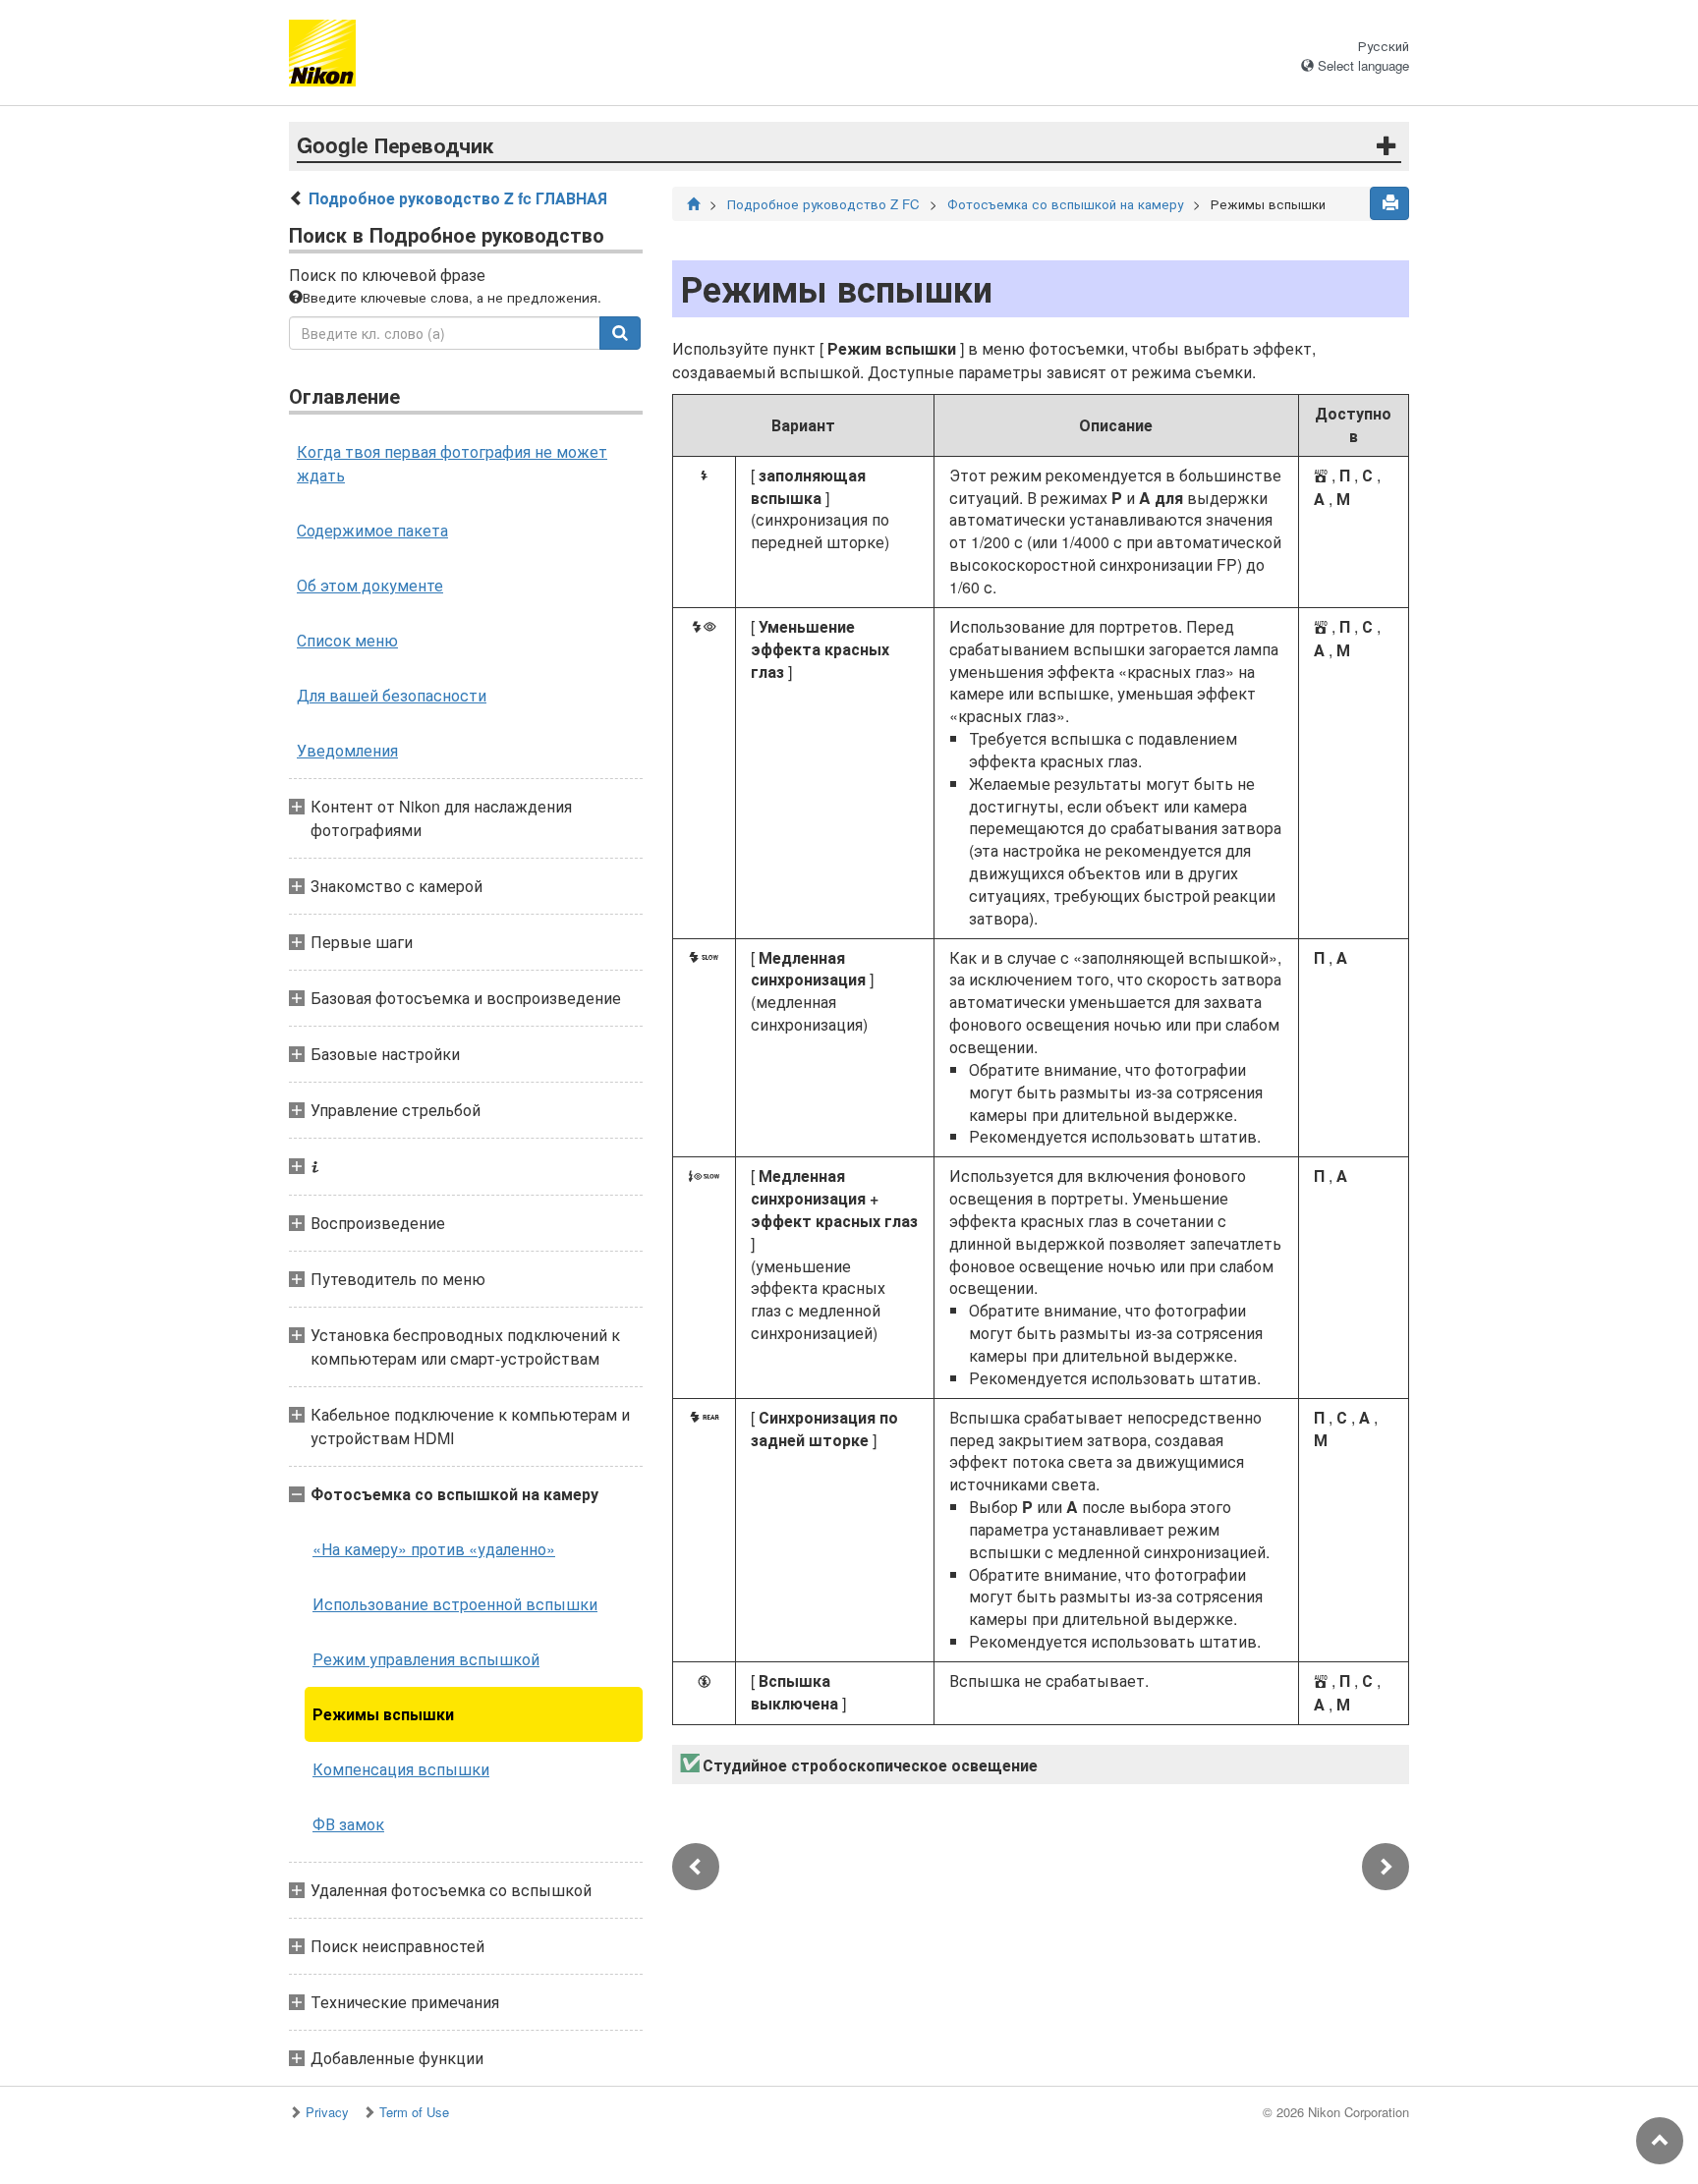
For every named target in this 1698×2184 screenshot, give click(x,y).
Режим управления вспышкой (426, 1659)
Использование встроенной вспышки (455, 1604)
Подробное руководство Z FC (823, 204)
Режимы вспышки (383, 1714)
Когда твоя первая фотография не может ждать (452, 463)
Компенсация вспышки (401, 1769)
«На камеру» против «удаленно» (434, 1549)
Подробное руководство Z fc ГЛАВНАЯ (458, 198)
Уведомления (347, 750)
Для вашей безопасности (392, 695)
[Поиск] (620, 333)
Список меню (347, 640)
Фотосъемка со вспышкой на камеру (1065, 204)
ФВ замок (348, 1824)
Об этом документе (370, 585)
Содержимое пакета (372, 530)
